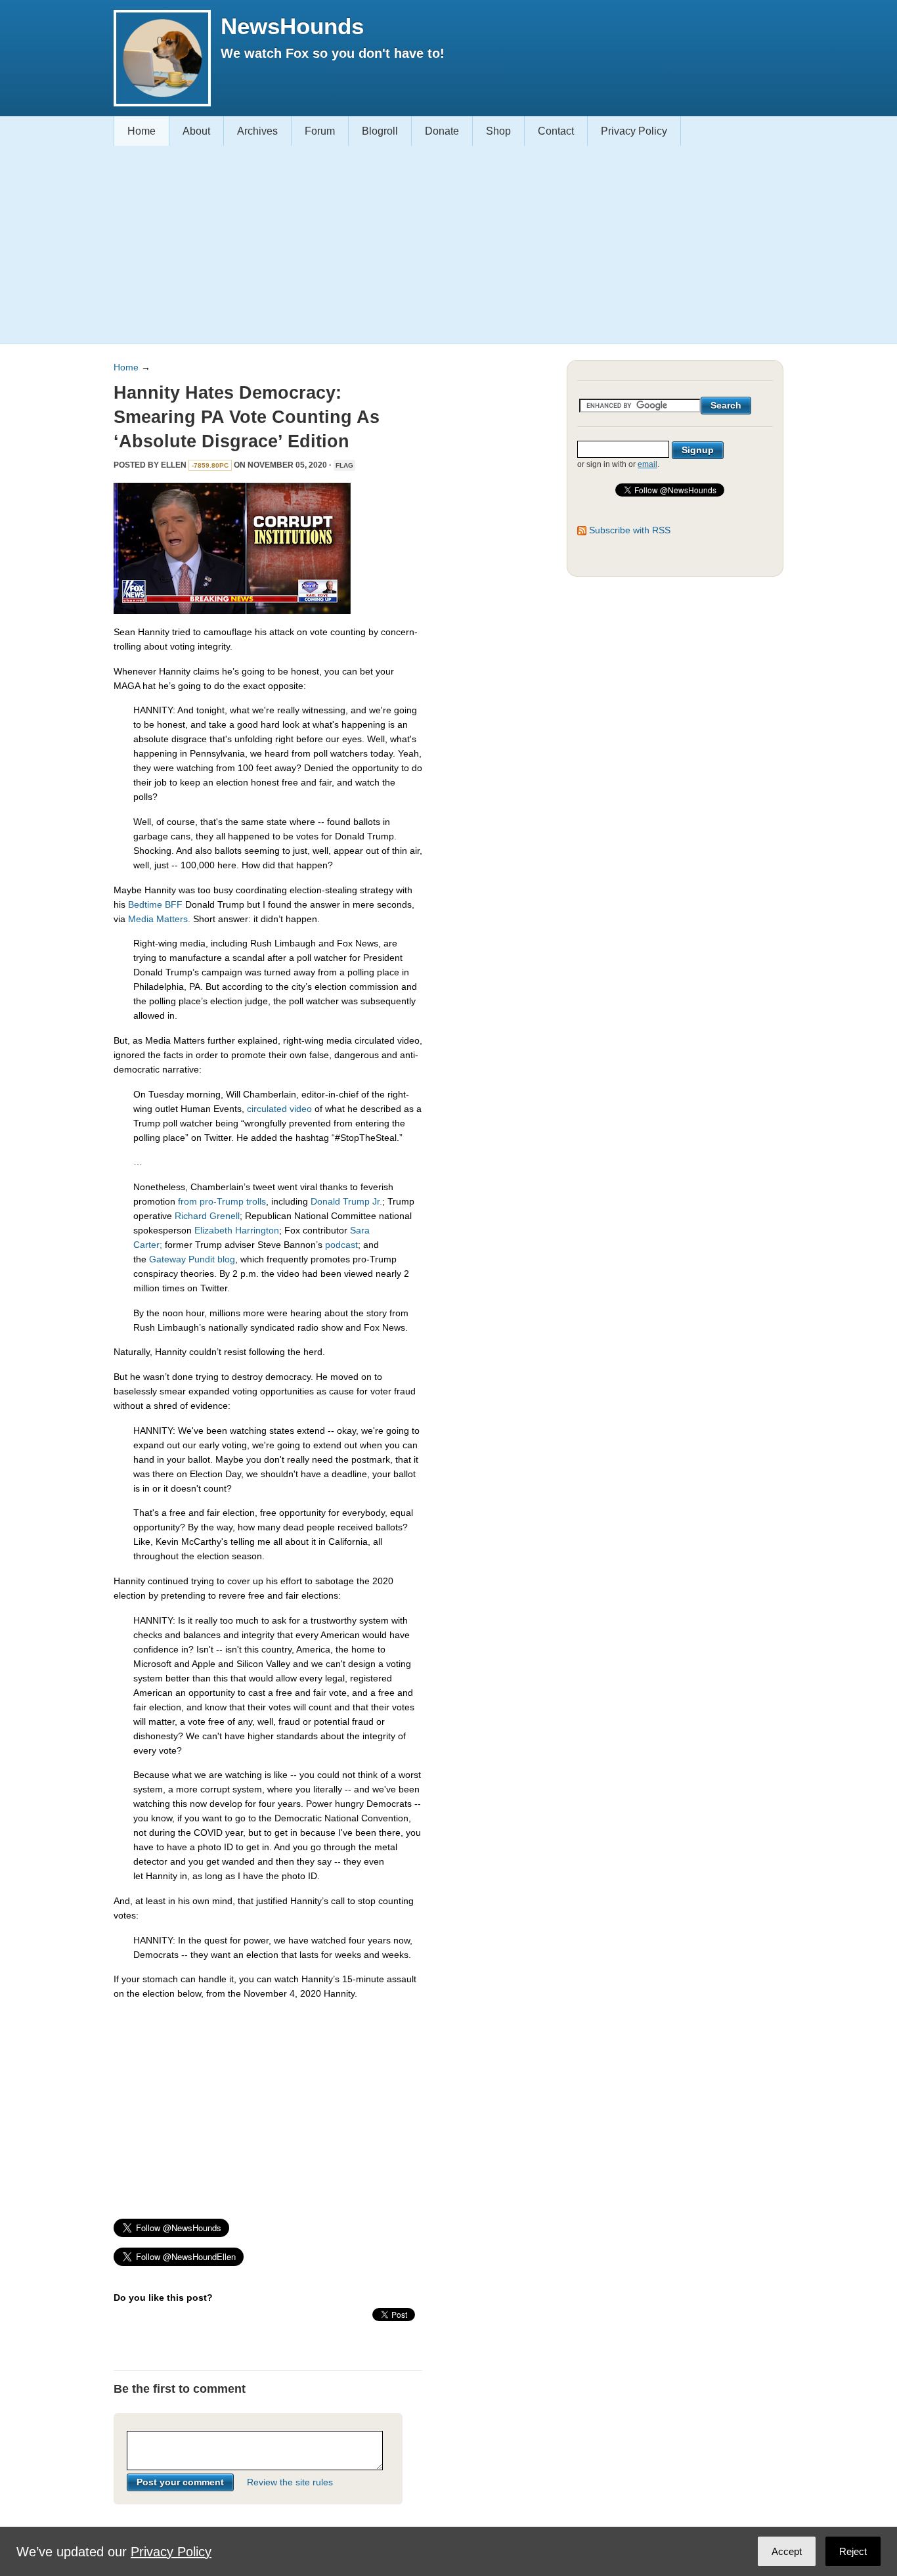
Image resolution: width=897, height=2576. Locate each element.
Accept (787, 2551)
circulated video (279, 1109)
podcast (341, 1245)
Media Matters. (159, 919)
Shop (498, 131)
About (196, 131)
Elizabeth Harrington (237, 1230)
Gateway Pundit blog (192, 1259)
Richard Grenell (207, 1216)
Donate (442, 131)
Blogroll (380, 131)
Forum (320, 131)
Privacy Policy (634, 131)
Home (142, 131)
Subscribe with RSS (630, 530)
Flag (344, 465)
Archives (257, 131)
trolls (256, 1201)
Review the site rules (290, 2482)
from (187, 1201)
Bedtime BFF (155, 904)
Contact (556, 131)
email (647, 464)
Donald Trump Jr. (346, 1201)
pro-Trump (222, 1201)
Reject (853, 2551)
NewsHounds (292, 26)
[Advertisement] (444, 244)
